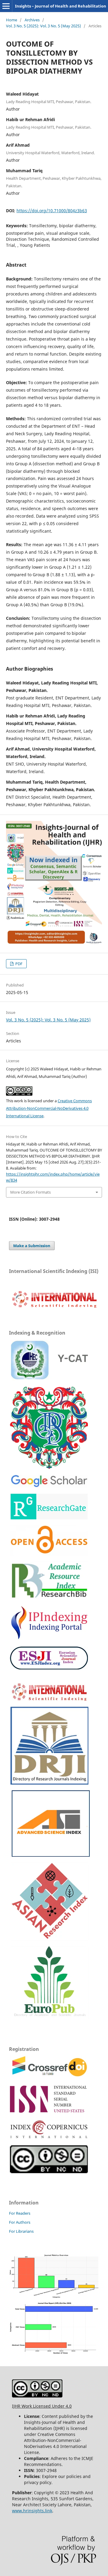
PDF (18, 964)
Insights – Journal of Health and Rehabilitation (61, 6)
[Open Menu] (6, 6)
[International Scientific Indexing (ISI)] (54, 1308)
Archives (32, 20)
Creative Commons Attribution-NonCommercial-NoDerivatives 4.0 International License (49, 1108)
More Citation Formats (30, 1192)
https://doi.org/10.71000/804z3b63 (52, 211)
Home (12, 20)
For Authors (20, 2222)
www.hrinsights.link (32, 2511)
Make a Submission (32, 1246)
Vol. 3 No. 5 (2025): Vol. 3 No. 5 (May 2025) (43, 26)
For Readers (20, 2213)
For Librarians (21, 2231)
